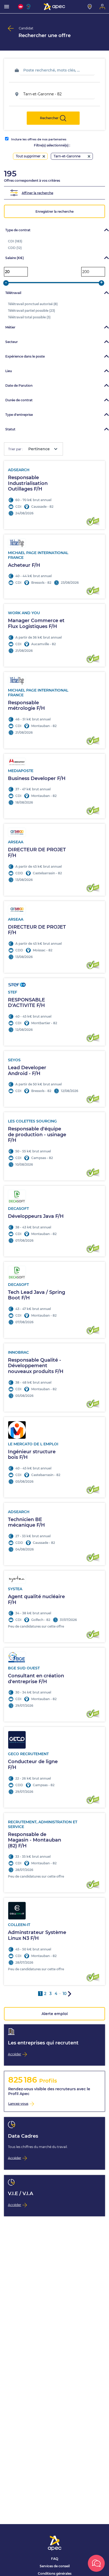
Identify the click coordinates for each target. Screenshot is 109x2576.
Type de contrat (18, 230)
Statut (10, 429)
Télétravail (13, 293)
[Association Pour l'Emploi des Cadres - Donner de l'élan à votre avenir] (54, 7)
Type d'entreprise (19, 415)
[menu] (7, 7)
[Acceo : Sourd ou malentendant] (29, 7)
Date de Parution (19, 385)
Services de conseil (55, 2566)
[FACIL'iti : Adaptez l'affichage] (21, 7)
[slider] (6, 283)
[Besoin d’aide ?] (96, 2563)
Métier (10, 327)
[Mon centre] (90, 7)
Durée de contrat (19, 400)
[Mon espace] (102, 7)
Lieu (9, 371)
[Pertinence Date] (41, 449)
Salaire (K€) (15, 258)
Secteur (12, 342)
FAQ (55, 2559)
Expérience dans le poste (25, 356)
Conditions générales (55, 2573)
